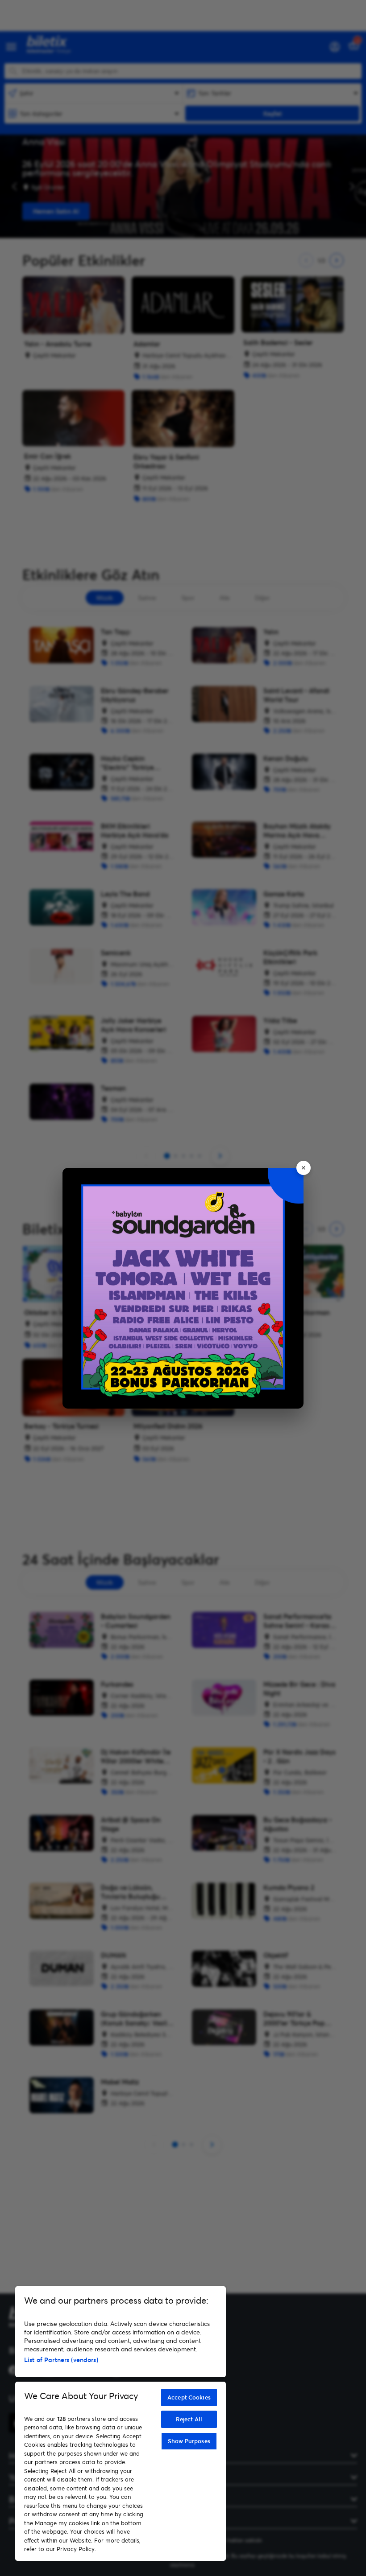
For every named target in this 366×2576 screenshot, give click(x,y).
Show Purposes (189, 2441)
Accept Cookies (189, 2397)
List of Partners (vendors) (61, 2360)
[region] (121, 2424)
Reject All (189, 2419)
